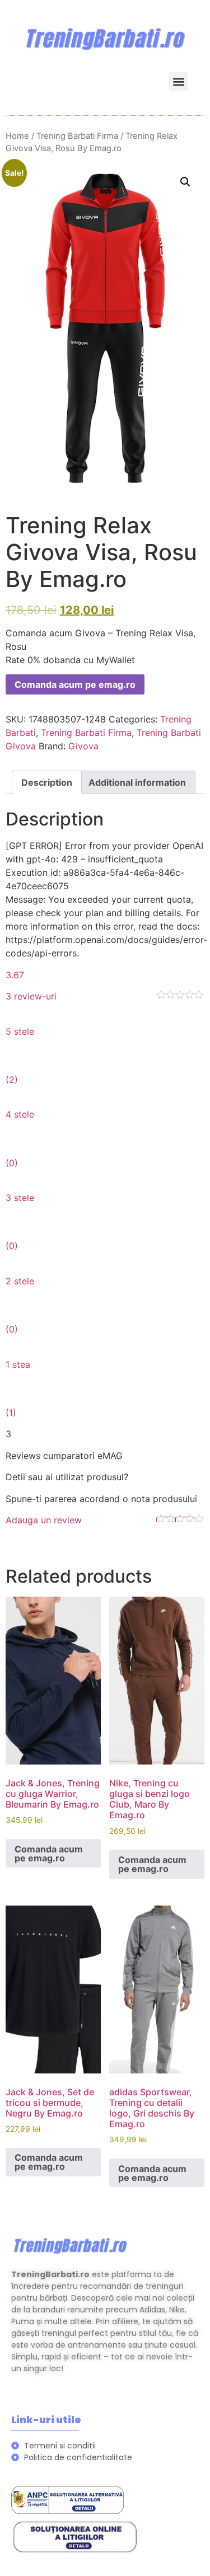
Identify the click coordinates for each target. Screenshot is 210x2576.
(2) (12, 1080)
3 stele (20, 1198)
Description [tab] (47, 782)
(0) (12, 1163)
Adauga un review (44, 1520)
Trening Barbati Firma (77, 136)
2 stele (20, 1281)
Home (17, 136)
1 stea (18, 1364)
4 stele (20, 1114)
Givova (83, 746)
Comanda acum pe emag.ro (75, 684)
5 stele (20, 1031)
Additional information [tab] (137, 782)
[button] (178, 81)
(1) (11, 1413)
